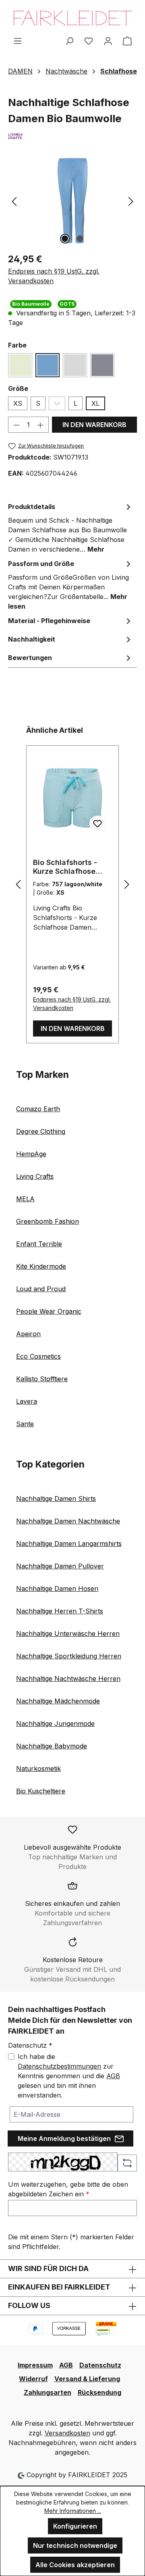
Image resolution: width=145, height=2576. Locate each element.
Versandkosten (67, 2433)
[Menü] (18, 41)
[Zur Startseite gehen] (72, 18)
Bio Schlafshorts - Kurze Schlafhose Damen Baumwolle (66, 867)
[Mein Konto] (108, 41)
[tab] (70, 527)
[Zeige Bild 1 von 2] (65, 239)
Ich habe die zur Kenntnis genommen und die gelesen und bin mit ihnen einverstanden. (69, 2076)
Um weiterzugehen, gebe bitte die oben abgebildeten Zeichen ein (68, 2189)
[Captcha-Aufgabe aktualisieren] (127, 2163)
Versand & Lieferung (87, 2379)
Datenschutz (100, 2365)
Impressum (35, 2365)
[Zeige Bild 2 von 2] (80, 239)
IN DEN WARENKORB (94, 425)
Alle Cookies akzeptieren (75, 2565)
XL (95, 403)
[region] (72, 201)
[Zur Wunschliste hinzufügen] (97, 824)
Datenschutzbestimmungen (59, 2066)
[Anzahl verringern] (17, 425)
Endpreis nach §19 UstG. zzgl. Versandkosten (54, 276)
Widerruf (33, 2379)
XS (18, 403)
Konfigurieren (75, 2526)
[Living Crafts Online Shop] (72, 136)
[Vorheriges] (14, 201)
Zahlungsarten (48, 2392)
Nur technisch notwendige (75, 2545)
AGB (113, 2076)
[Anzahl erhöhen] (41, 425)
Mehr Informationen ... (73, 2511)
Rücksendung (99, 2392)
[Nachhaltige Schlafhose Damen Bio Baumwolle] (72, 201)
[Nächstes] (131, 201)
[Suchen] (69, 41)
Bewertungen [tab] (30, 658)
